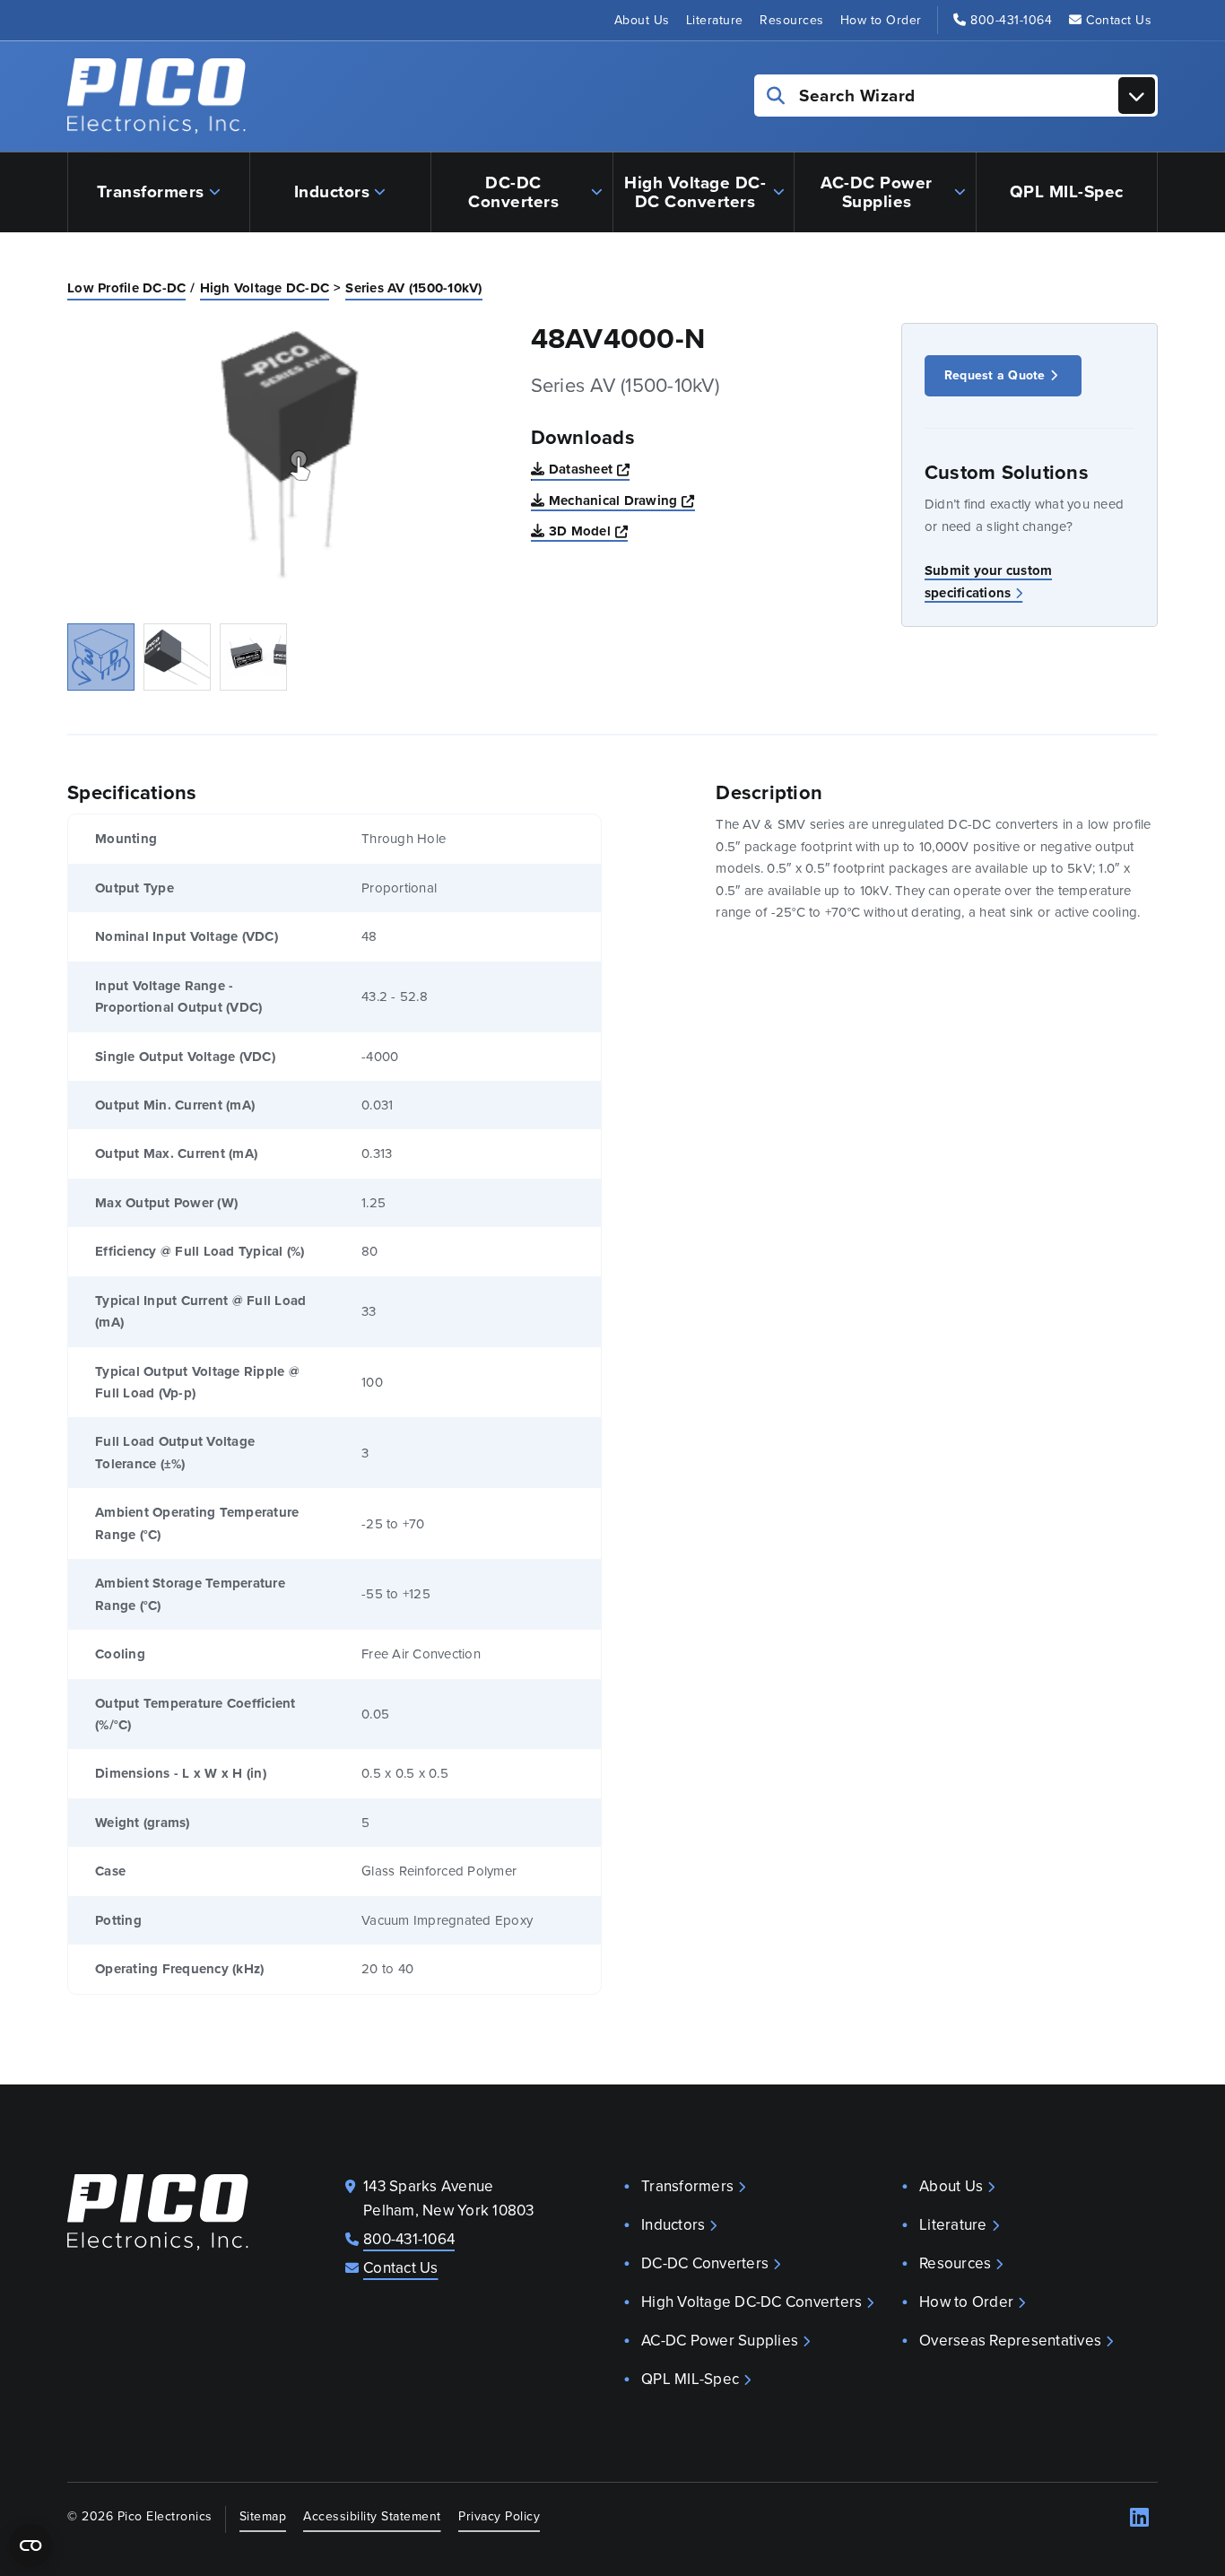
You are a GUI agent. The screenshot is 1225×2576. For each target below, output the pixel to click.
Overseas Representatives (1010, 2341)
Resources (792, 20)
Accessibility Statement (372, 2516)
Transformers (151, 191)
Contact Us (1119, 20)
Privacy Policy (499, 2516)
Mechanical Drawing (622, 500)
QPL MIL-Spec (1067, 191)
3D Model (588, 531)
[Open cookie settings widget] (30, 2546)
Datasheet (590, 469)
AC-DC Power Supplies (877, 192)
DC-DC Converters (513, 192)
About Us (642, 20)
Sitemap (263, 2516)
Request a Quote (995, 375)
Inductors (332, 191)
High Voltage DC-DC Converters (695, 192)
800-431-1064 (1011, 20)
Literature (715, 20)
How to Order (881, 20)
